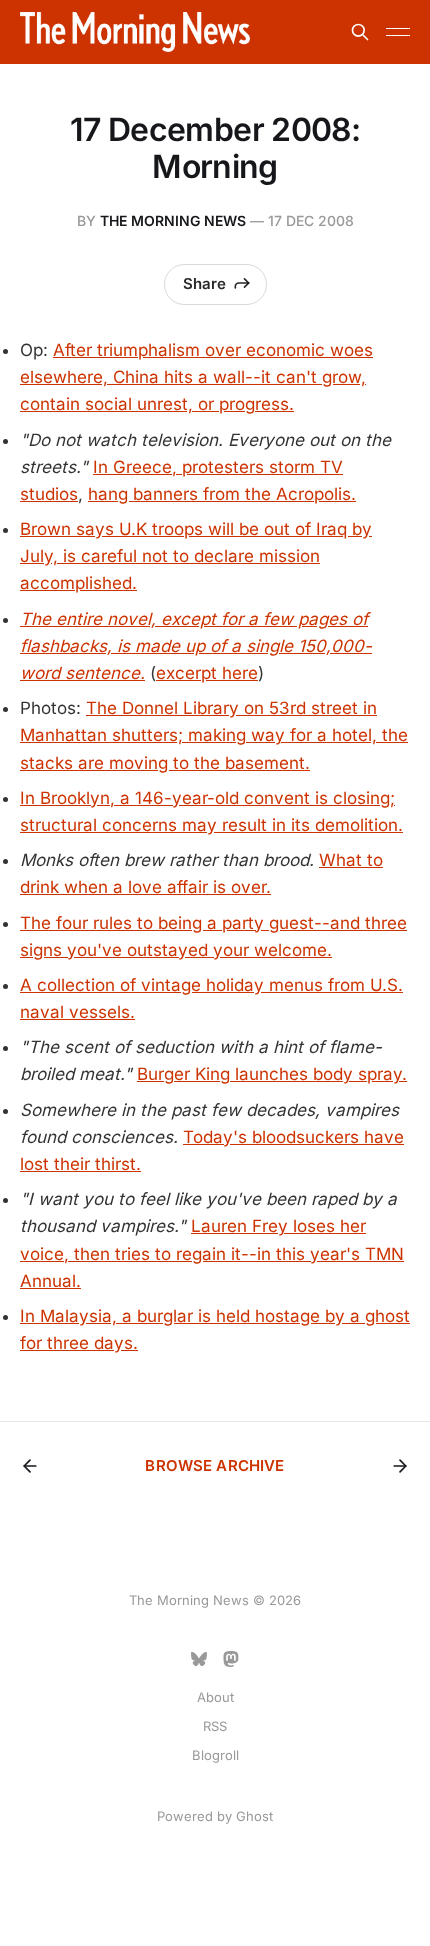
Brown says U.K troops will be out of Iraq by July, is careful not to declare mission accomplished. (196, 556)
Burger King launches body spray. (272, 1074)
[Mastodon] (231, 1659)
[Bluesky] (199, 1659)
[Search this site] (360, 32)
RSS (215, 1726)
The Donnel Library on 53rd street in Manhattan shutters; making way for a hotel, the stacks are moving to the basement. (214, 735)
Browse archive (214, 1465)
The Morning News (173, 220)
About (215, 1697)
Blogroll (215, 1755)
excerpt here (207, 673)
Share (204, 283)
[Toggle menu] (398, 32)
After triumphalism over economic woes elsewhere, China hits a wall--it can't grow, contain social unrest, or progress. (196, 377)
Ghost (254, 1816)
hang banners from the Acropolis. (222, 494)
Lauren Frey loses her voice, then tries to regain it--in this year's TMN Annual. (212, 1253)
